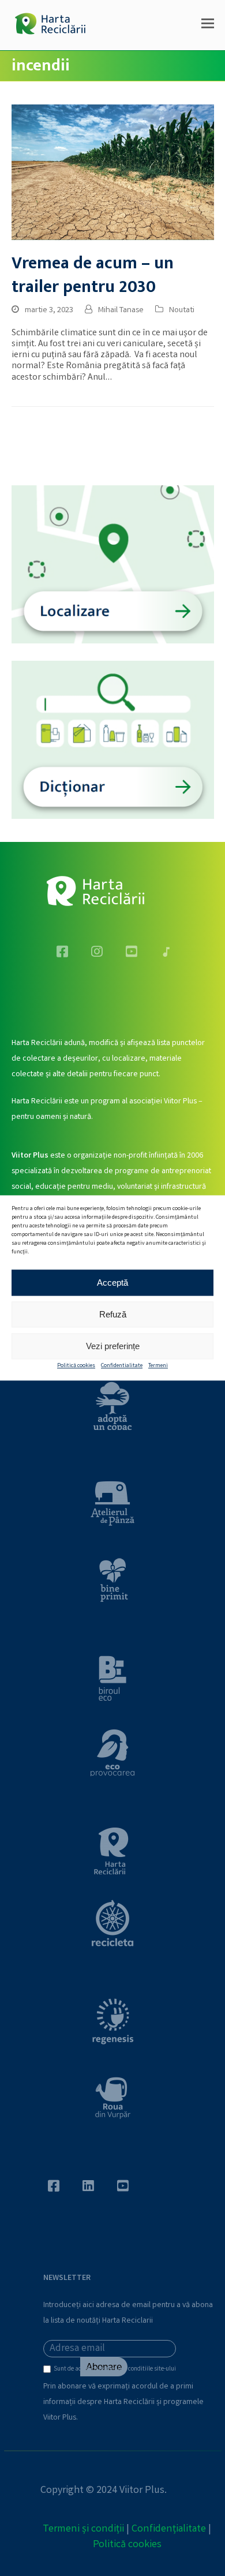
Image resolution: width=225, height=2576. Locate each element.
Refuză (113, 1314)
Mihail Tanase (121, 310)
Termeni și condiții (83, 2529)
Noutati (182, 310)
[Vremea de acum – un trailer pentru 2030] (113, 172)
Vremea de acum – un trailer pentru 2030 (93, 275)
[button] (208, 25)
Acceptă (112, 1283)
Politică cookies (76, 1366)
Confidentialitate (122, 1366)
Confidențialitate (169, 2529)
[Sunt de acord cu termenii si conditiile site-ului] (48, 2372)
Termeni (158, 1366)
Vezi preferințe (113, 1346)
